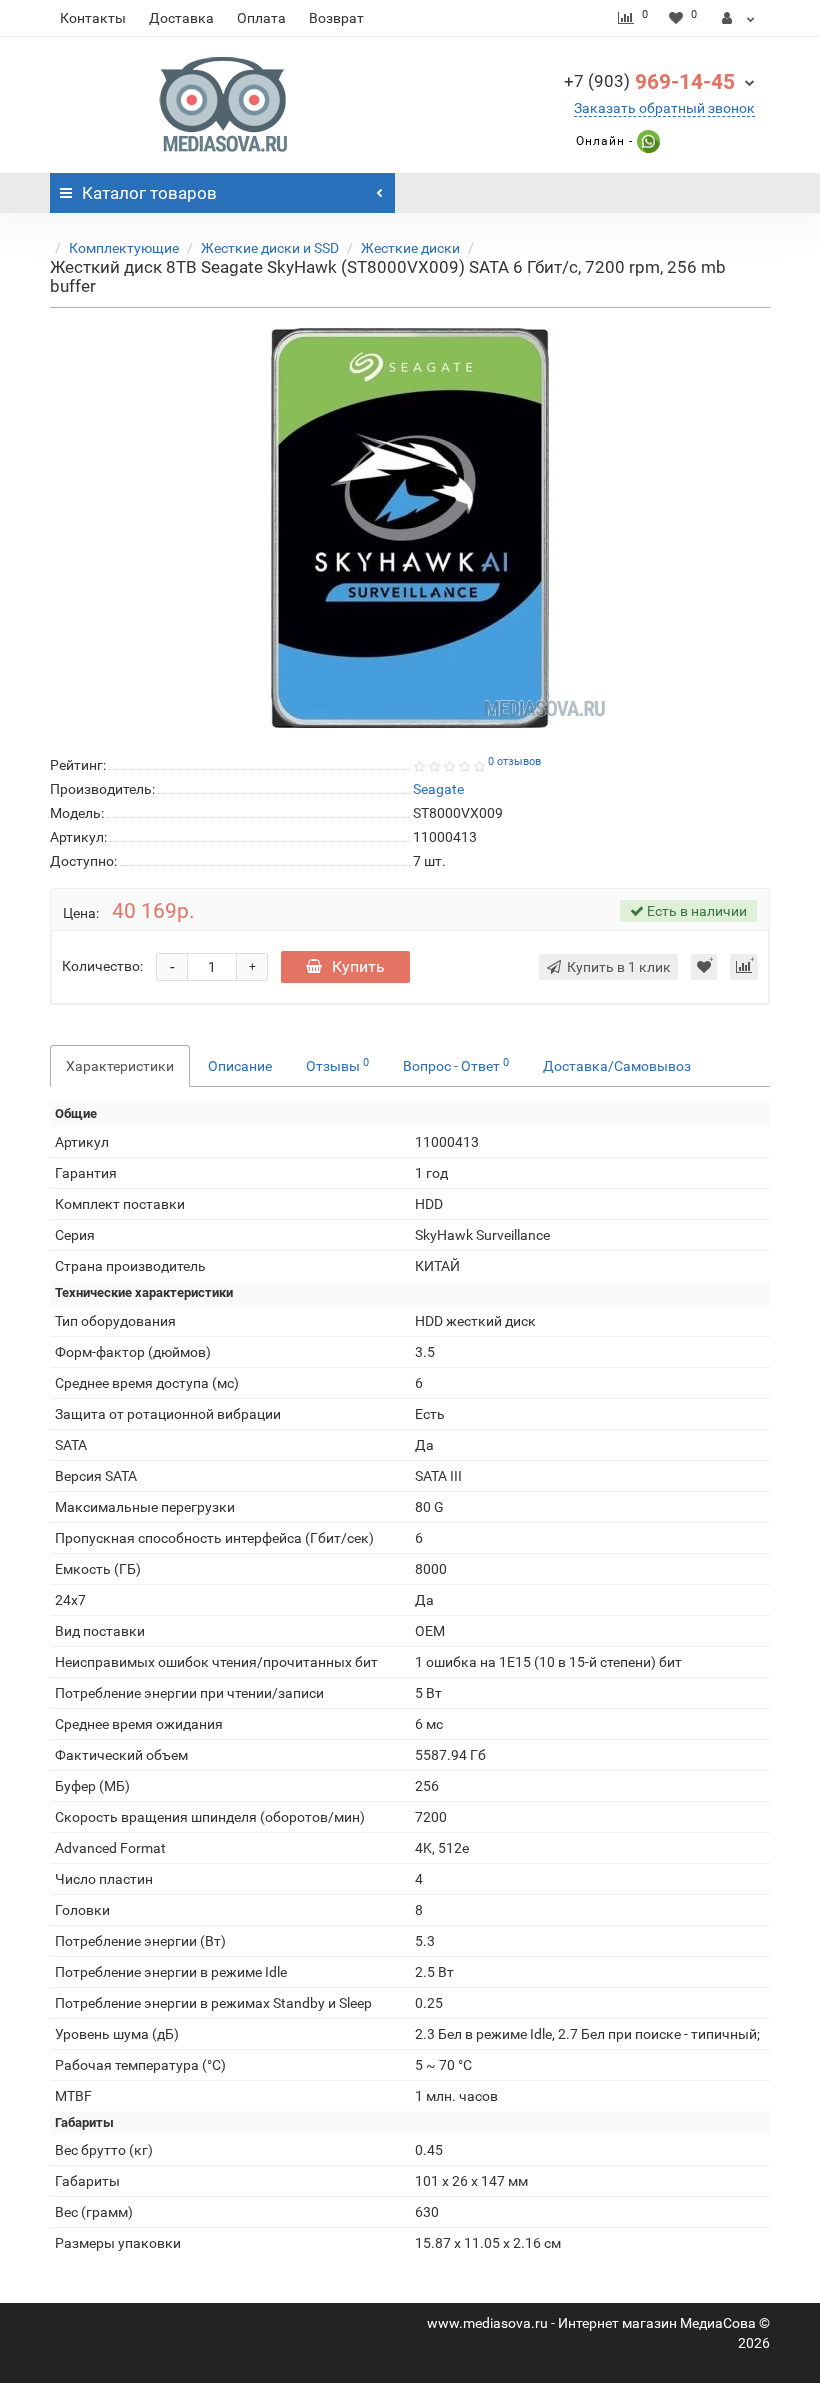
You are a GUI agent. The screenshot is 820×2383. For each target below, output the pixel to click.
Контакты (93, 18)
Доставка (181, 18)
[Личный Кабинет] (738, 18)
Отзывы (337, 1065)
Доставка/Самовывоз (617, 1066)
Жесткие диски (410, 248)
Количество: (102, 966)
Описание (240, 1066)
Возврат (336, 18)
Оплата (261, 18)
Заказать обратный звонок (664, 108)
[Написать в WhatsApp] (646, 141)
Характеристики (120, 1066)
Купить (358, 966)
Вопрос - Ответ (456, 1065)
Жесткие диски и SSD (270, 248)
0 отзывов (514, 761)
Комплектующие (124, 248)
